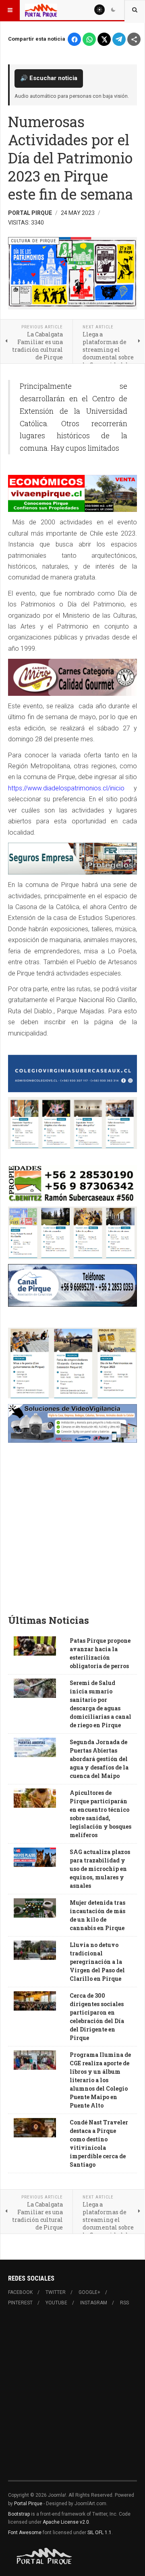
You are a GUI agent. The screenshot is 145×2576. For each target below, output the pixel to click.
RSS (124, 2303)
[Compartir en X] (104, 39)
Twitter (56, 2292)
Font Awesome (25, 2533)
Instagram (94, 2303)
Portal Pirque (28, 2504)
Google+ (89, 2292)
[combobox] (135, 10)
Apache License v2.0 (66, 2522)
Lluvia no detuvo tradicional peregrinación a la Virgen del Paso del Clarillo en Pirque (97, 1962)
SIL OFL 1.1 (99, 2533)
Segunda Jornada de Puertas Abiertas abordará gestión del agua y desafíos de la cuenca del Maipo (99, 1759)
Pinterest (20, 2303)
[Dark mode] (113, 10)
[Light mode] (99, 10)
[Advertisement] (72, 1531)
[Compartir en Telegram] (119, 39)
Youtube (56, 2303)
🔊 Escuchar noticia (49, 78)
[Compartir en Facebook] (74, 39)
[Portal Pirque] (41, 10)
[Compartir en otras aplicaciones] (134, 39)
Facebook (20, 2292)
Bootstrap (19, 2514)
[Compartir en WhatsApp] (89, 39)
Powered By (45, 2556)
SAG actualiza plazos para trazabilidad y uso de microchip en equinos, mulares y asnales (100, 1869)
